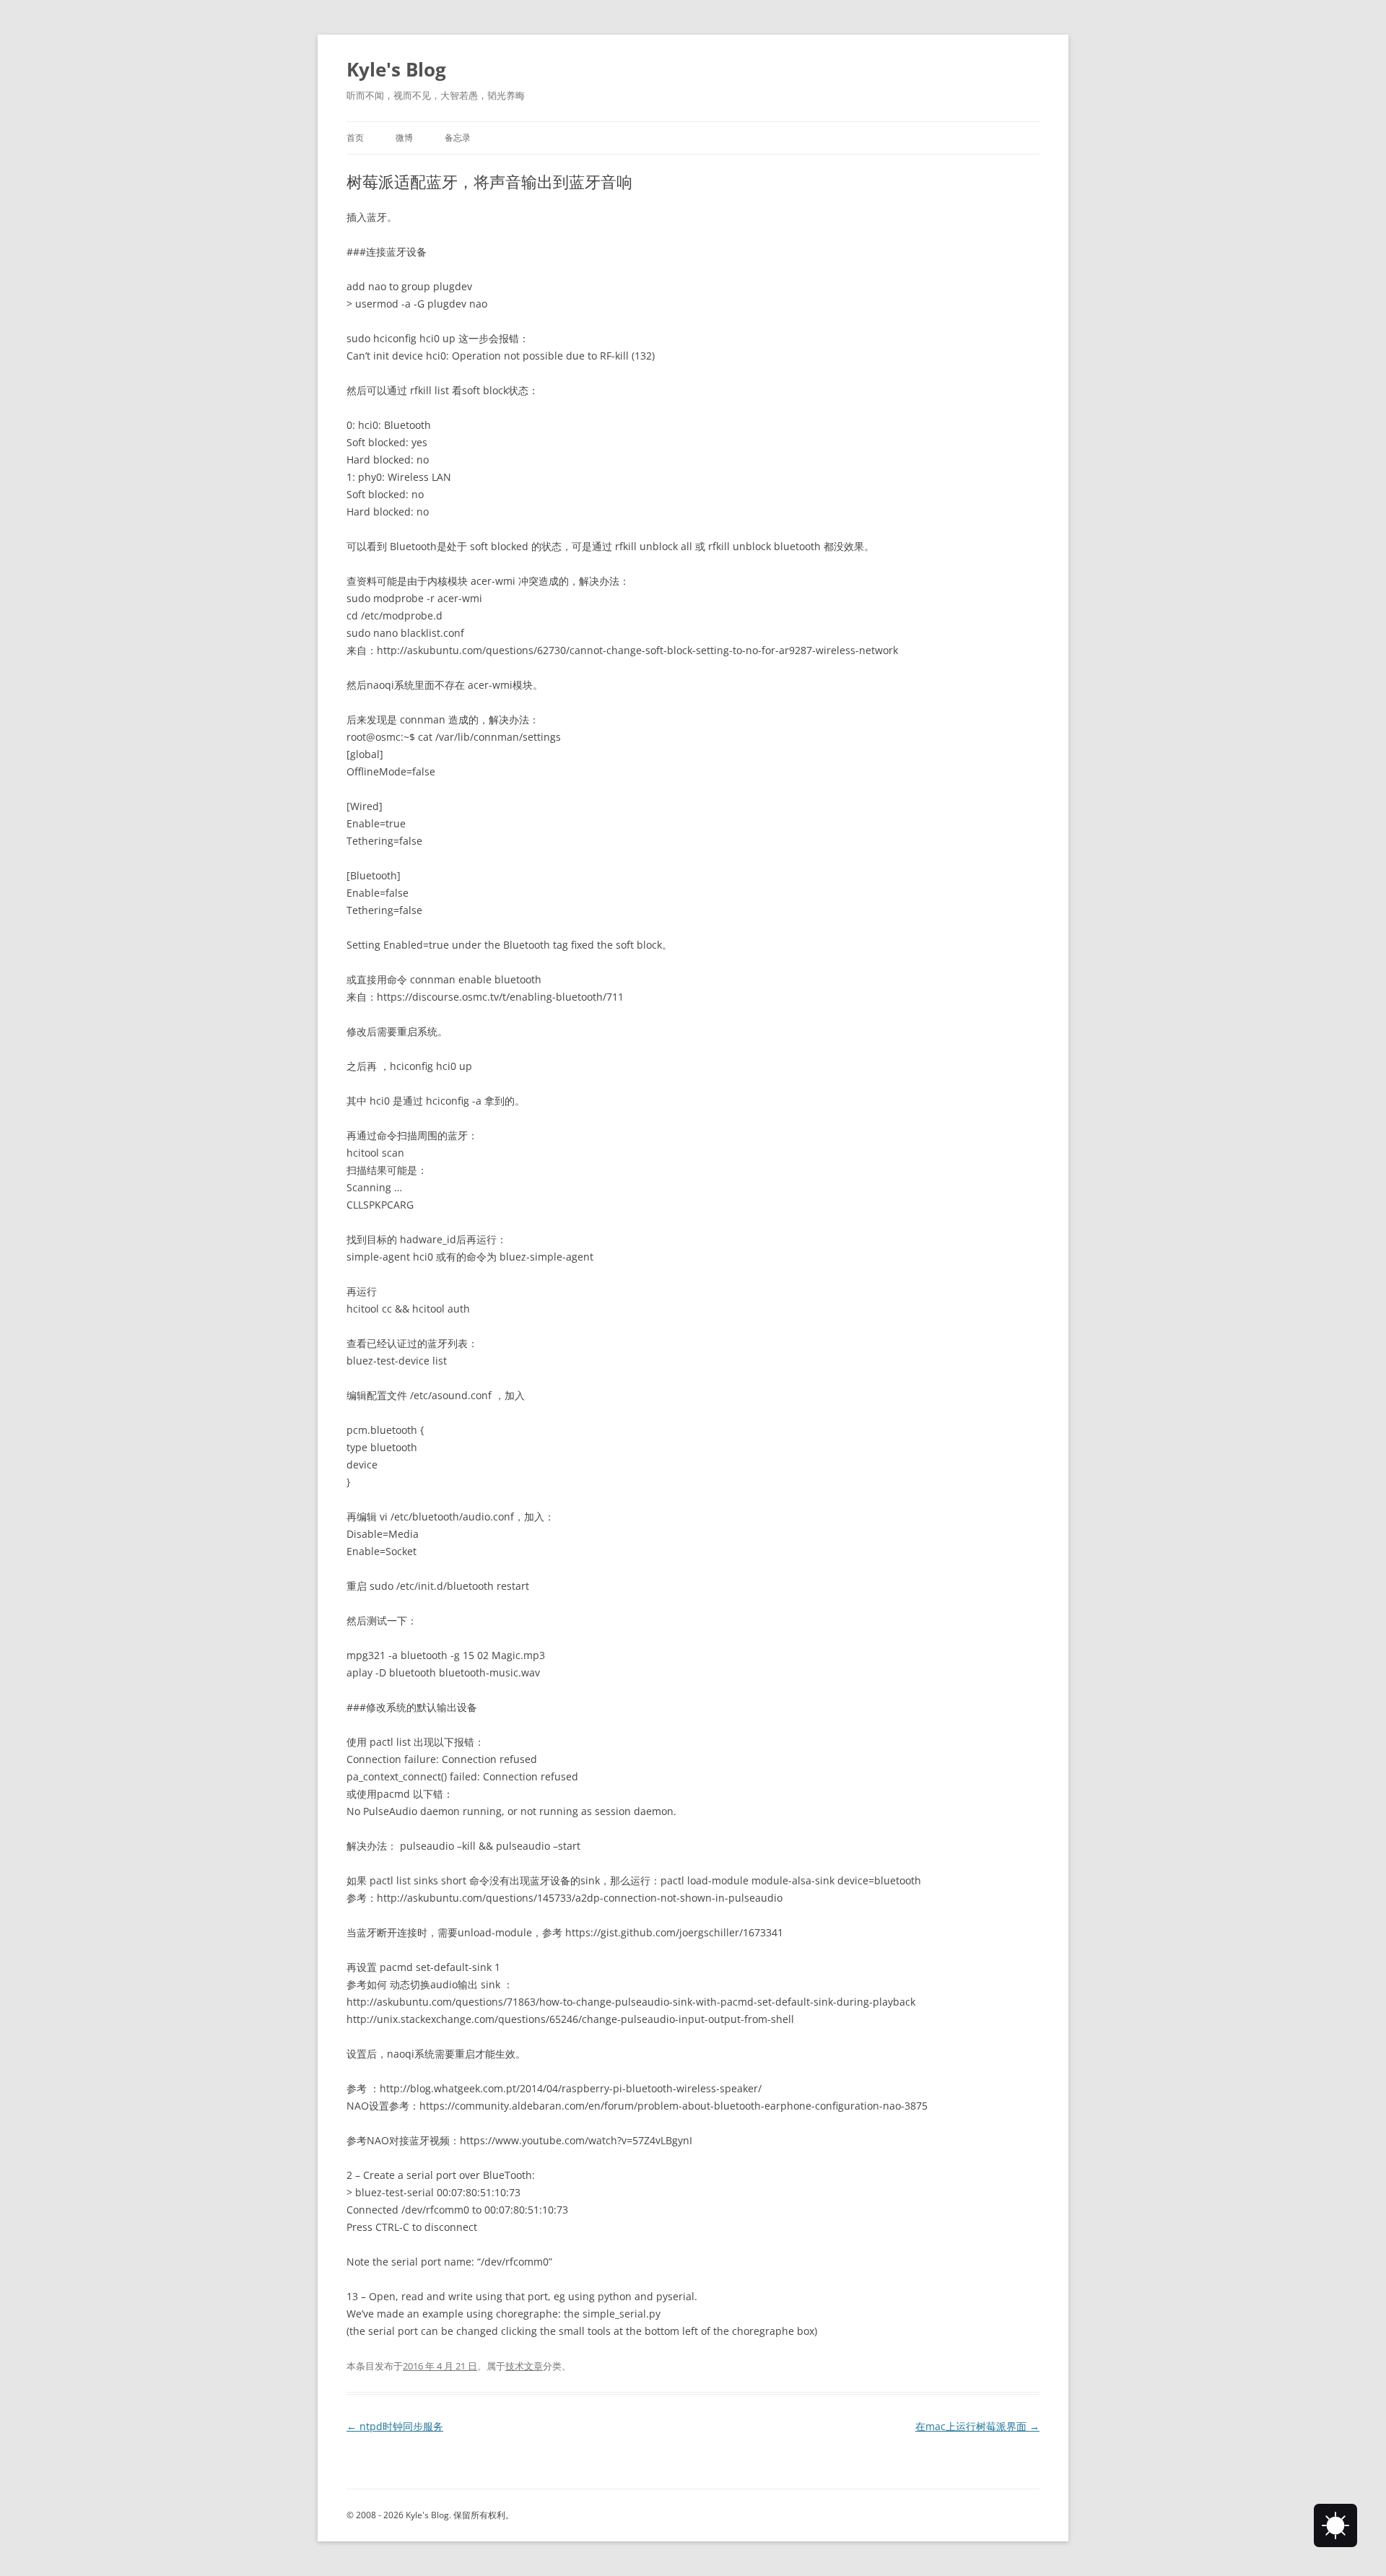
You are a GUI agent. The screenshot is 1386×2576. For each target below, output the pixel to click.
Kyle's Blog (396, 69)
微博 (404, 138)
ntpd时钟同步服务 (395, 2426)
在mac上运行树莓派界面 (977, 2426)
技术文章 (524, 2366)
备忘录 (458, 138)
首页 (355, 138)
